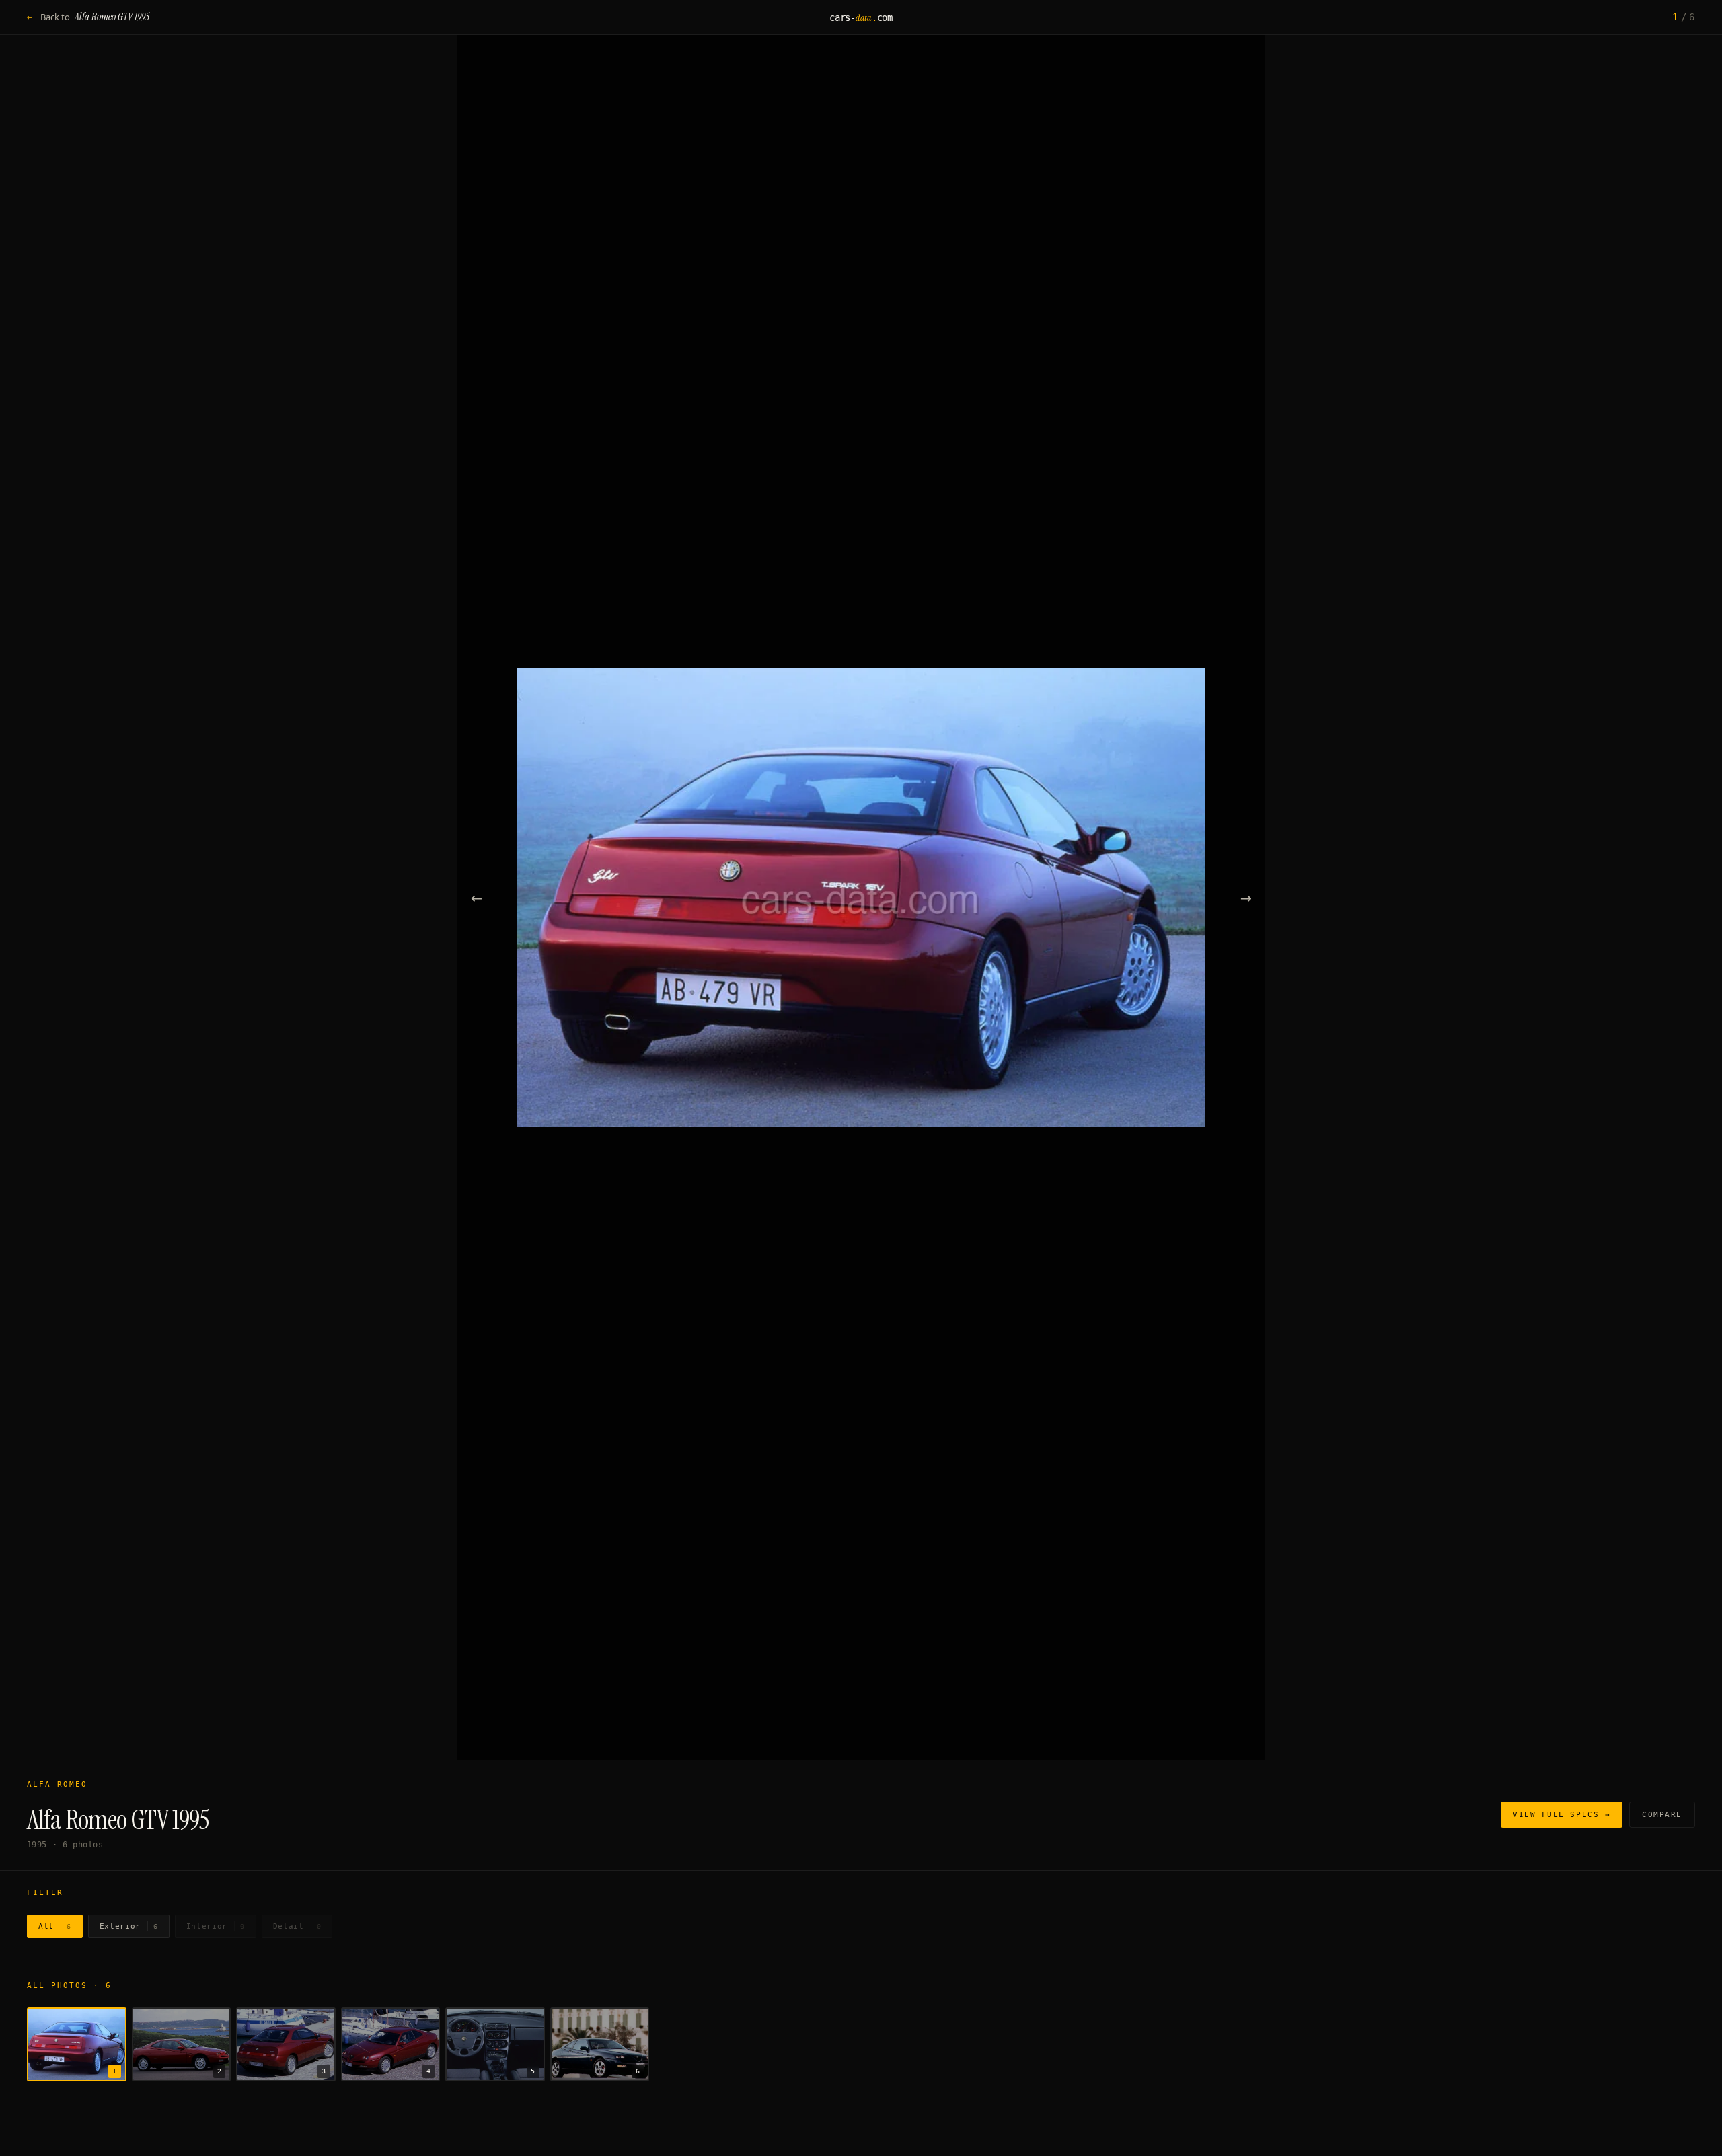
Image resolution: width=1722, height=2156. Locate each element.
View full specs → (1562, 1815)
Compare (1662, 1815)
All (55, 1926)
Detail (297, 1926)
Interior (216, 1926)
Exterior (129, 1926)
